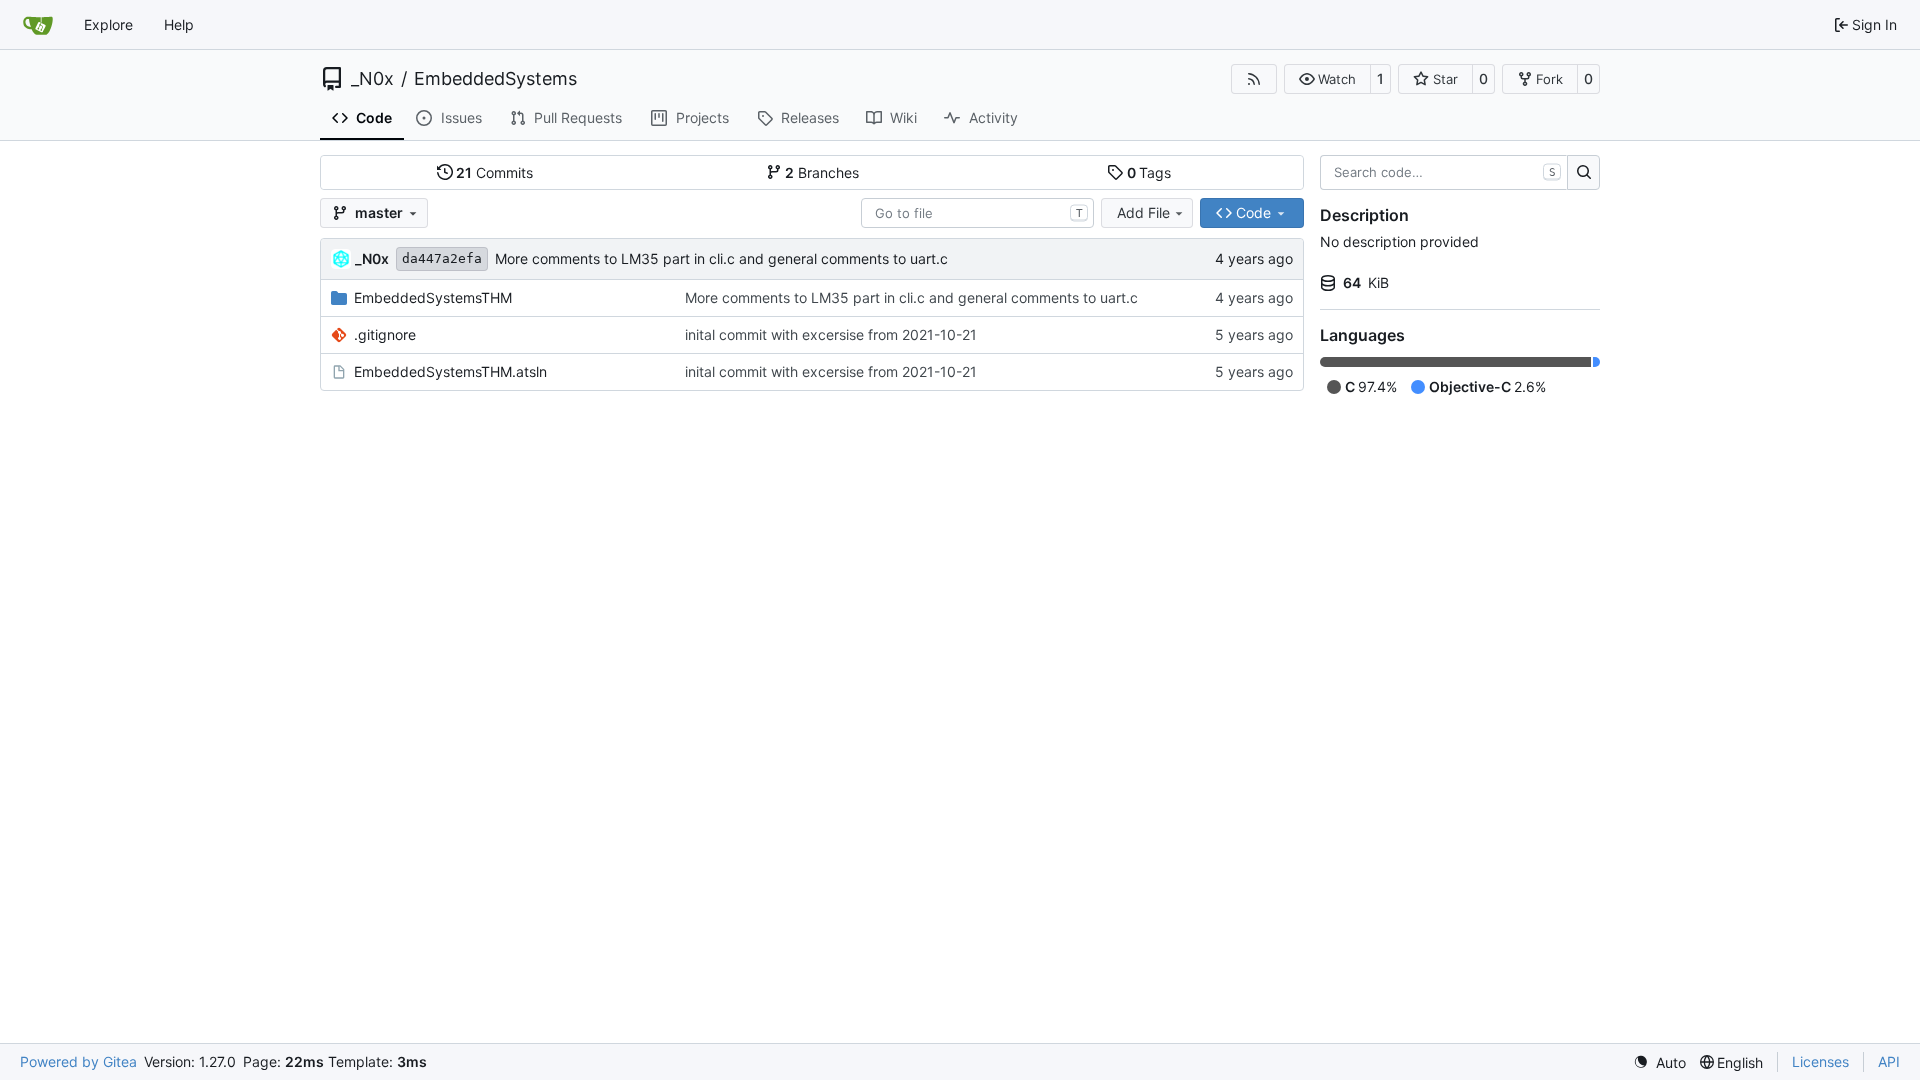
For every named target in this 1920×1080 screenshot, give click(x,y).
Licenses (1820, 1061)
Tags (1149, 172)
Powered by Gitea (78, 1061)
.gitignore (385, 334)
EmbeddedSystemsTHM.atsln (450, 371)
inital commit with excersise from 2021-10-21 (831, 334)
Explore (108, 24)
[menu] (1659, 1062)
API (1889, 1061)
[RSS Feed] (1254, 79)
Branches (822, 172)
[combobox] (977, 213)
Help (179, 24)
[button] (1327, 79)
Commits (494, 172)
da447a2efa (442, 258)
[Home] (38, 25)
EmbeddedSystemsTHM (433, 297)
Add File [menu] (1143, 212)
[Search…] (1583, 173)
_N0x (372, 79)
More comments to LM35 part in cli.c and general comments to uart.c (721, 258)
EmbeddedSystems (495, 79)
